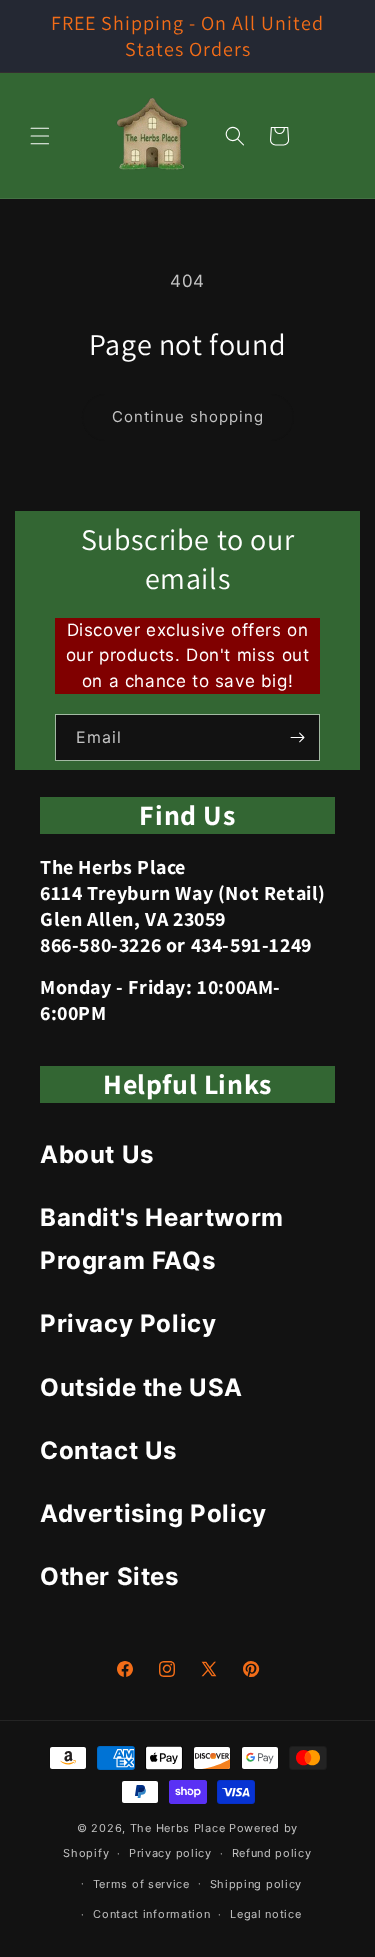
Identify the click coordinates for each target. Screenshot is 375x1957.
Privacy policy (170, 1853)
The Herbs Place (178, 1828)
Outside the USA (141, 1387)
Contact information (151, 1914)
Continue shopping (188, 416)
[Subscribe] (297, 737)
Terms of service (141, 1884)
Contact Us (108, 1450)
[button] (40, 136)
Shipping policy (256, 1884)
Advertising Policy (153, 1513)
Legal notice (265, 1914)
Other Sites (109, 1576)
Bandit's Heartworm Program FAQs (162, 1239)
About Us (97, 1154)
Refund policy (272, 1853)
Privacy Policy (128, 1323)
